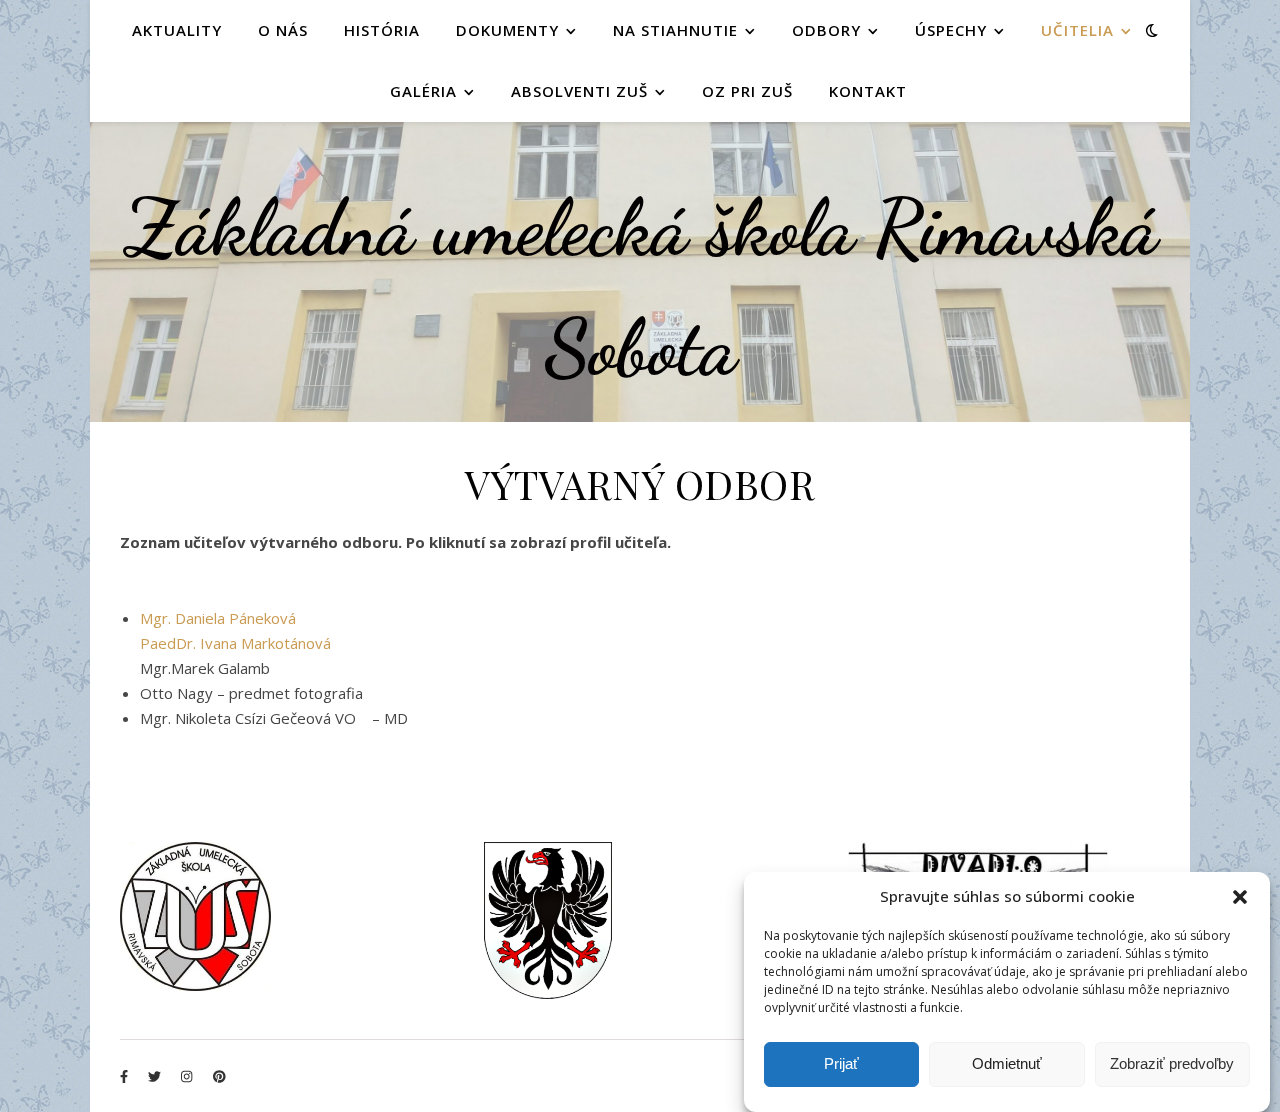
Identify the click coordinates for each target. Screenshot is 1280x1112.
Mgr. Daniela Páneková (218, 618)
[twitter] (156, 1076)
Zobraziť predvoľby (1172, 1064)
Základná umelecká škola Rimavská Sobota (640, 287)
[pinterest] (219, 1076)
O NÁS (283, 30)
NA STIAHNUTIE (675, 30)
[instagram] (188, 1076)
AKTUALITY (177, 30)
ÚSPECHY (951, 30)
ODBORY (826, 30)
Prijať (841, 1064)
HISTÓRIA (382, 30)
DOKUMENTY (507, 30)
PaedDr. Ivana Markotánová (235, 643)
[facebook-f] (125, 1076)
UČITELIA (1077, 30)
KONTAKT (868, 91)
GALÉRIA (423, 91)
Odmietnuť (1007, 1064)
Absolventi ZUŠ (579, 91)
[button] (1240, 897)
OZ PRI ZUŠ (747, 91)
